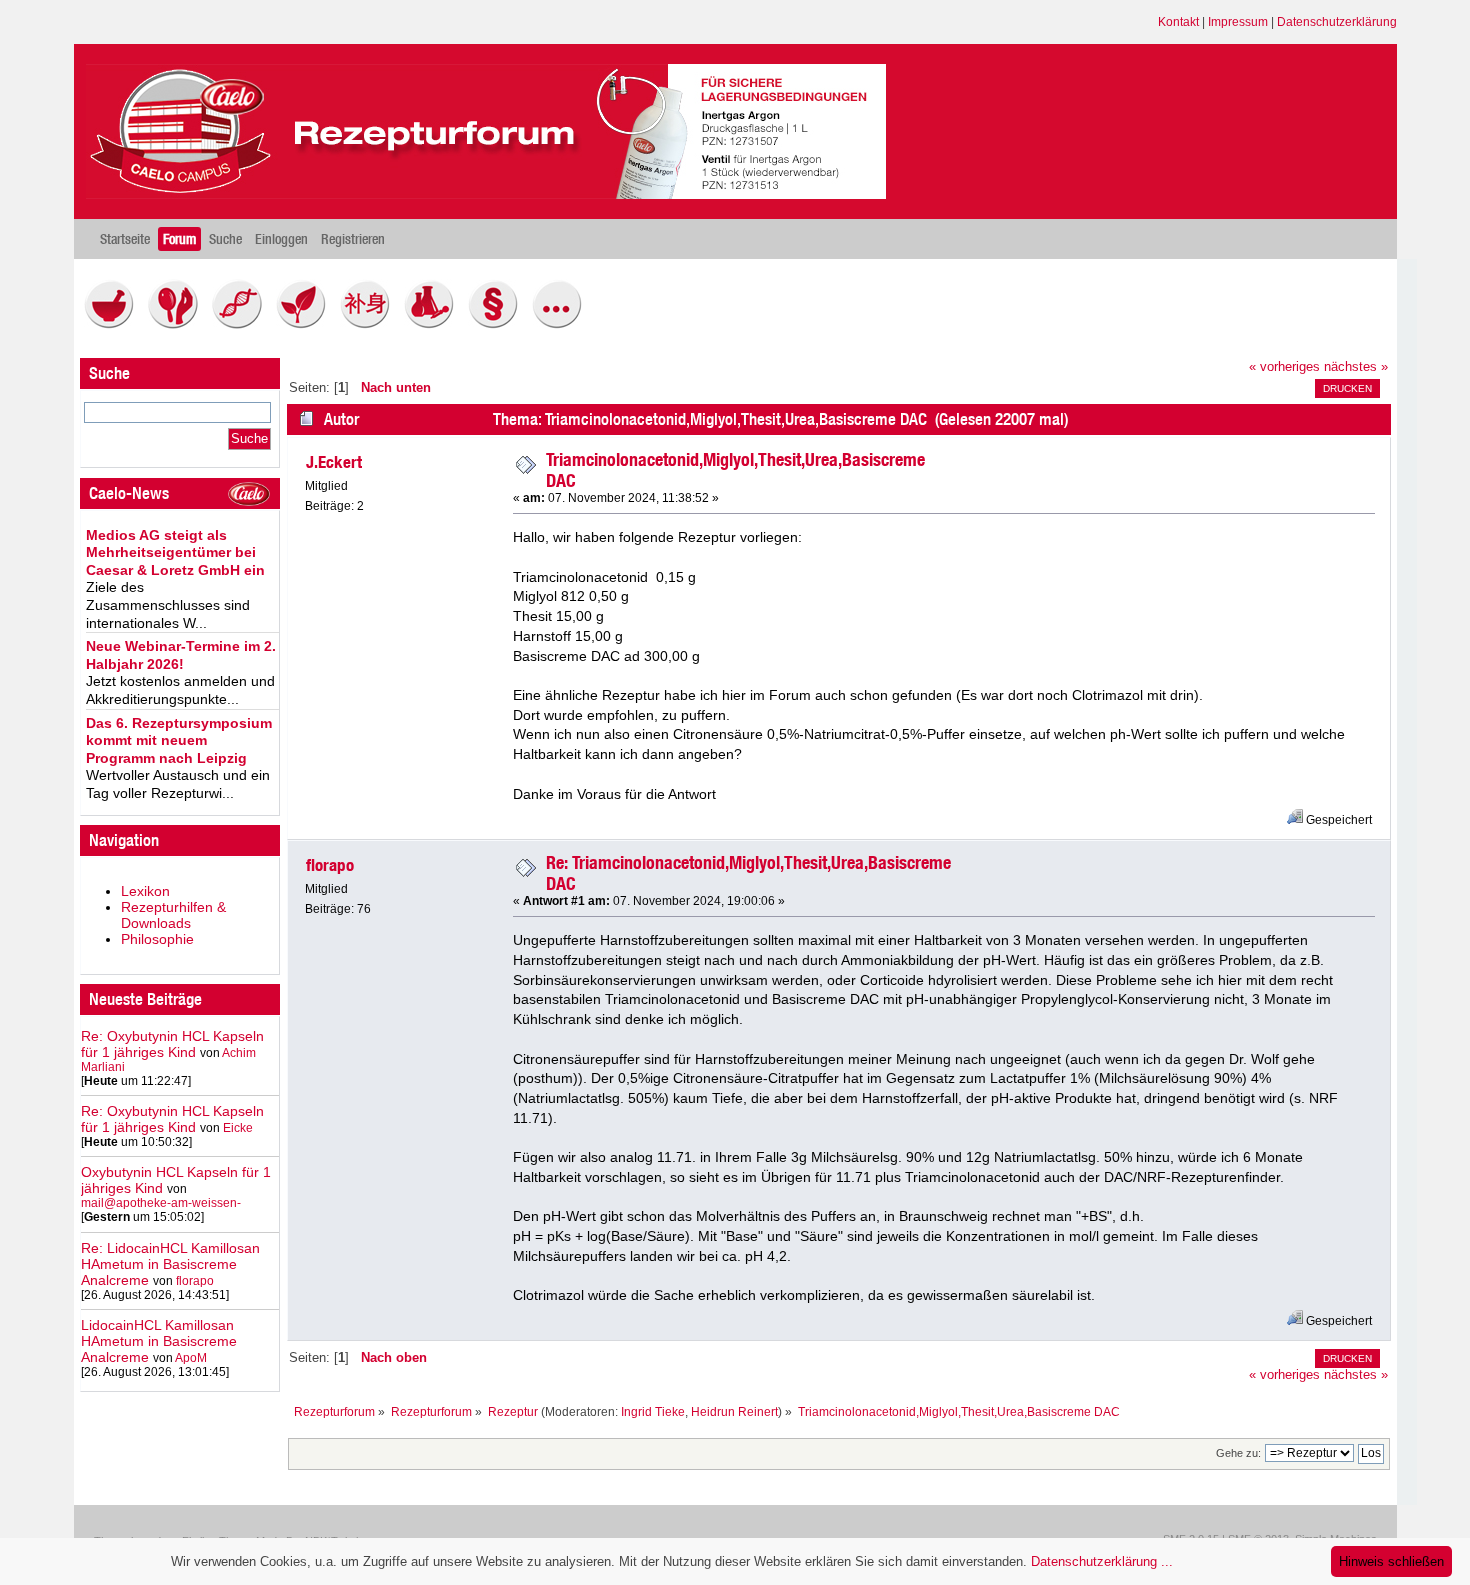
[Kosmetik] (178, 324)
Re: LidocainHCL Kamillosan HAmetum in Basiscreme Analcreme (170, 1264)
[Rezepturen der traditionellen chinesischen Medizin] (370, 324)
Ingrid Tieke (653, 1412)
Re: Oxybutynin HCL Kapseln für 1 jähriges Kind (172, 1044)
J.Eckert (334, 462)
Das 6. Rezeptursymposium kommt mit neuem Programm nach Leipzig (179, 740)
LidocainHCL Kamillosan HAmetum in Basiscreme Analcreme (159, 1341)
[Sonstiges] (562, 324)
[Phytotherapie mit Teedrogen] (306, 324)
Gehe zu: (1238, 1453)
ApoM (191, 1358)
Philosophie (157, 939)
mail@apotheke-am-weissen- (161, 1203)
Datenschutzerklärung (1337, 22)
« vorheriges (1284, 367)
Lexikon (145, 891)
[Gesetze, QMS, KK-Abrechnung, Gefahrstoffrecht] (498, 324)
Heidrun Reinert (734, 1412)
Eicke (238, 1128)
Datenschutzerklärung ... (1102, 1561)
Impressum (1238, 22)
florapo (195, 1281)
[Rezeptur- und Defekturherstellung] (114, 324)
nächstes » (1356, 367)
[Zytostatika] (242, 324)
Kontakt (1178, 22)
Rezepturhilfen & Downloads (173, 915)
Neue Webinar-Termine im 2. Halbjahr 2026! (181, 655)
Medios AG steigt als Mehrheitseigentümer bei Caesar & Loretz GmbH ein (175, 552)
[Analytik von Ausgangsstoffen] (434, 324)
